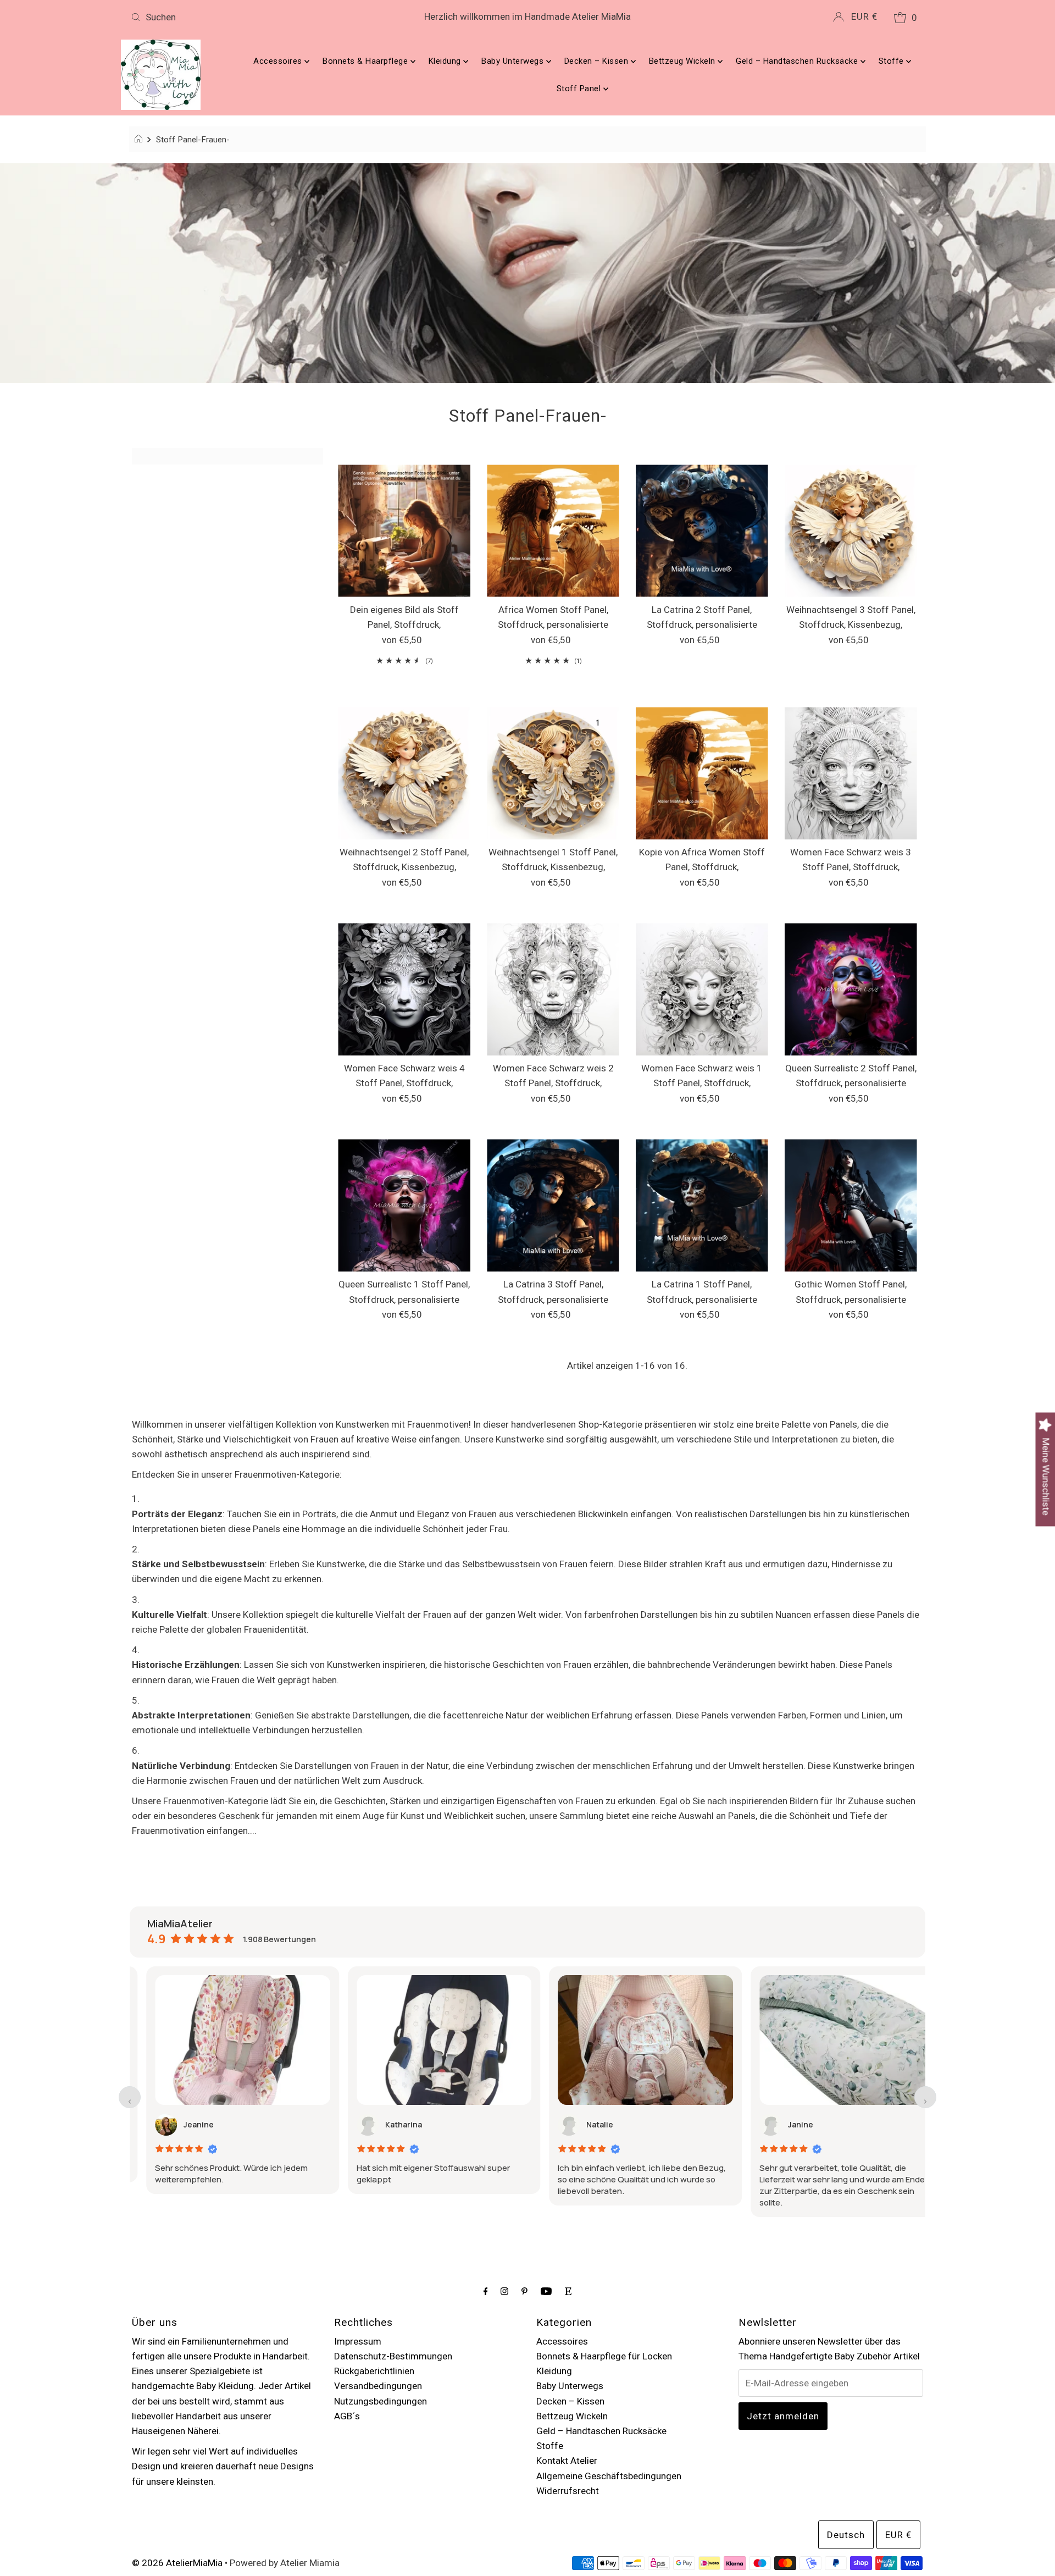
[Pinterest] (524, 2291)
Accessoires (279, 61)
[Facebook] (486, 2291)
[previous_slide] (130, 2097)
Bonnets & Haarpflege (367, 61)
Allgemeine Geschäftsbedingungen (609, 2476)
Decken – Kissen (598, 61)
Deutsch (846, 2535)
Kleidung (446, 61)
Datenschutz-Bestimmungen (393, 2356)
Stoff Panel (580, 89)
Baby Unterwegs (514, 61)
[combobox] (257, 17)
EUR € (864, 16)
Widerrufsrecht (568, 2491)
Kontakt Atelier (567, 2461)
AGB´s (347, 2416)
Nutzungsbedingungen (381, 2401)
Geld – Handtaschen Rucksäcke (798, 61)
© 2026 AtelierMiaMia (177, 2563)
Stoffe (893, 61)
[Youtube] (546, 2291)
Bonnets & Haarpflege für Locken (604, 2356)
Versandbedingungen (378, 2386)
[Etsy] (568, 2291)
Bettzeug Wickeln (684, 61)
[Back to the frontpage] (140, 140)
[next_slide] (925, 2097)
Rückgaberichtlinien (374, 2371)
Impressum (358, 2341)
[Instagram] (504, 2291)
